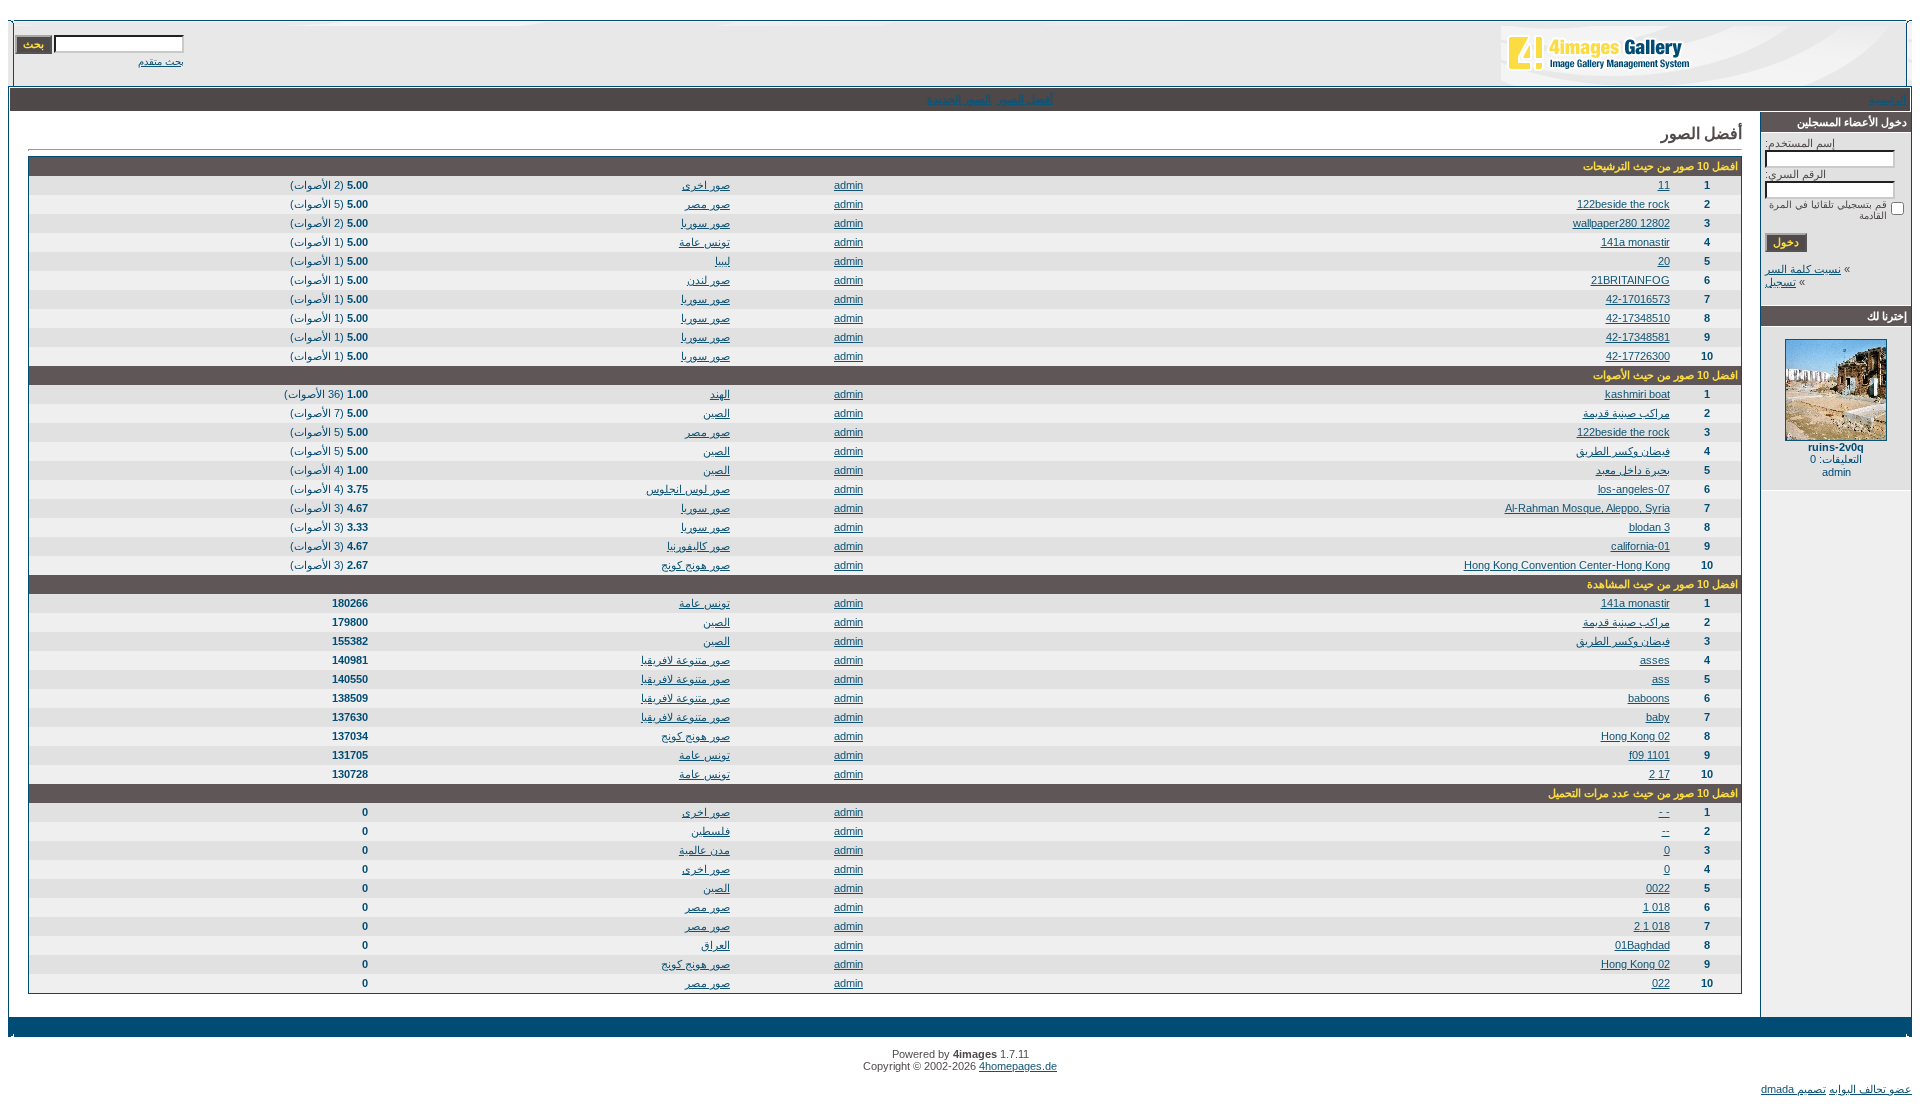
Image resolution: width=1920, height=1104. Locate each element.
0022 (1658, 888)
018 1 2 (1652, 926)
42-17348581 (1638, 337)
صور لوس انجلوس (688, 489)
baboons (1649, 698)
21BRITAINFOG (1630, 280)
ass (1661, 679)
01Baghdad (1642, 945)
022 (1661, 983)
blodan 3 (1649, 527)
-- (1666, 831)
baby (1658, 717)
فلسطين (710, 831)
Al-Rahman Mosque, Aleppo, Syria (1587, 508)
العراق (715, 945)
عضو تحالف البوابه (1870, 1089)
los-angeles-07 (1634, 489)
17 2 (1659, 774)
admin (848, 185)
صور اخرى (706, 185)
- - (1664, 812)
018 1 (1656, 907)
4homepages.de (1018, 1066)
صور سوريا (705, 223)
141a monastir (1635, 242)
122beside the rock (1623, 204)
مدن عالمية (704, 850)
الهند (720, 394)
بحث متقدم (161, 61)
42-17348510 (1638, 318)
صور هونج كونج (695, 565)
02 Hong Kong (1635, 736)
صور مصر (707, 204)
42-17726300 (1638, 356)
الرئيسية (1887, 99)
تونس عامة (704, 242)
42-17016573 (1638, 299)
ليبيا (722, 261)
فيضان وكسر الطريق (1623, 451)
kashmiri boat (1637, 394)
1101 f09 (1649, 755)
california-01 (1640, 546)
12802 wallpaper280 (1621, 223)
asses (1655, 660)
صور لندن (708, 280)
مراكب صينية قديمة (1626, 413)
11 (1664, 185)
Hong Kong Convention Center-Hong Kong (1567, 565)
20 (1664, 261)
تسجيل (1780, 282)
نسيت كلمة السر (1803, 269)
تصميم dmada (1793, 1089)
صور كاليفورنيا (698, 546)
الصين (716, 413)
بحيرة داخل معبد (1633, 470)
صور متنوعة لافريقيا (685, 660)
